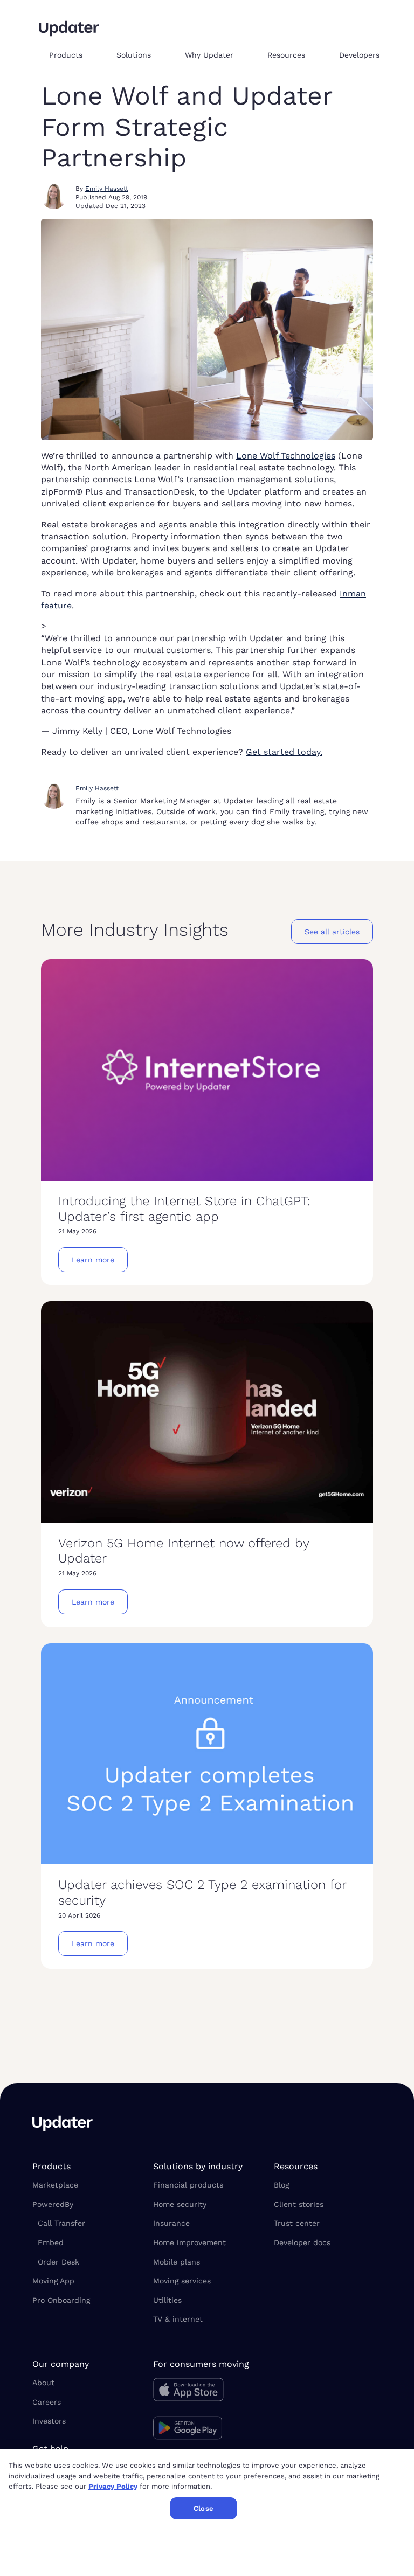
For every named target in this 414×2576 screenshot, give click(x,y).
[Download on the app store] (207, 2393)
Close (203, 2508)
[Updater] (69, 29)
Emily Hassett (107, 189)
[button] (74, 55)
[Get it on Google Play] (207, 2429)
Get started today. (284, 752)
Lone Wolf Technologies (286, 456)
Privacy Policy (113, 2486)
